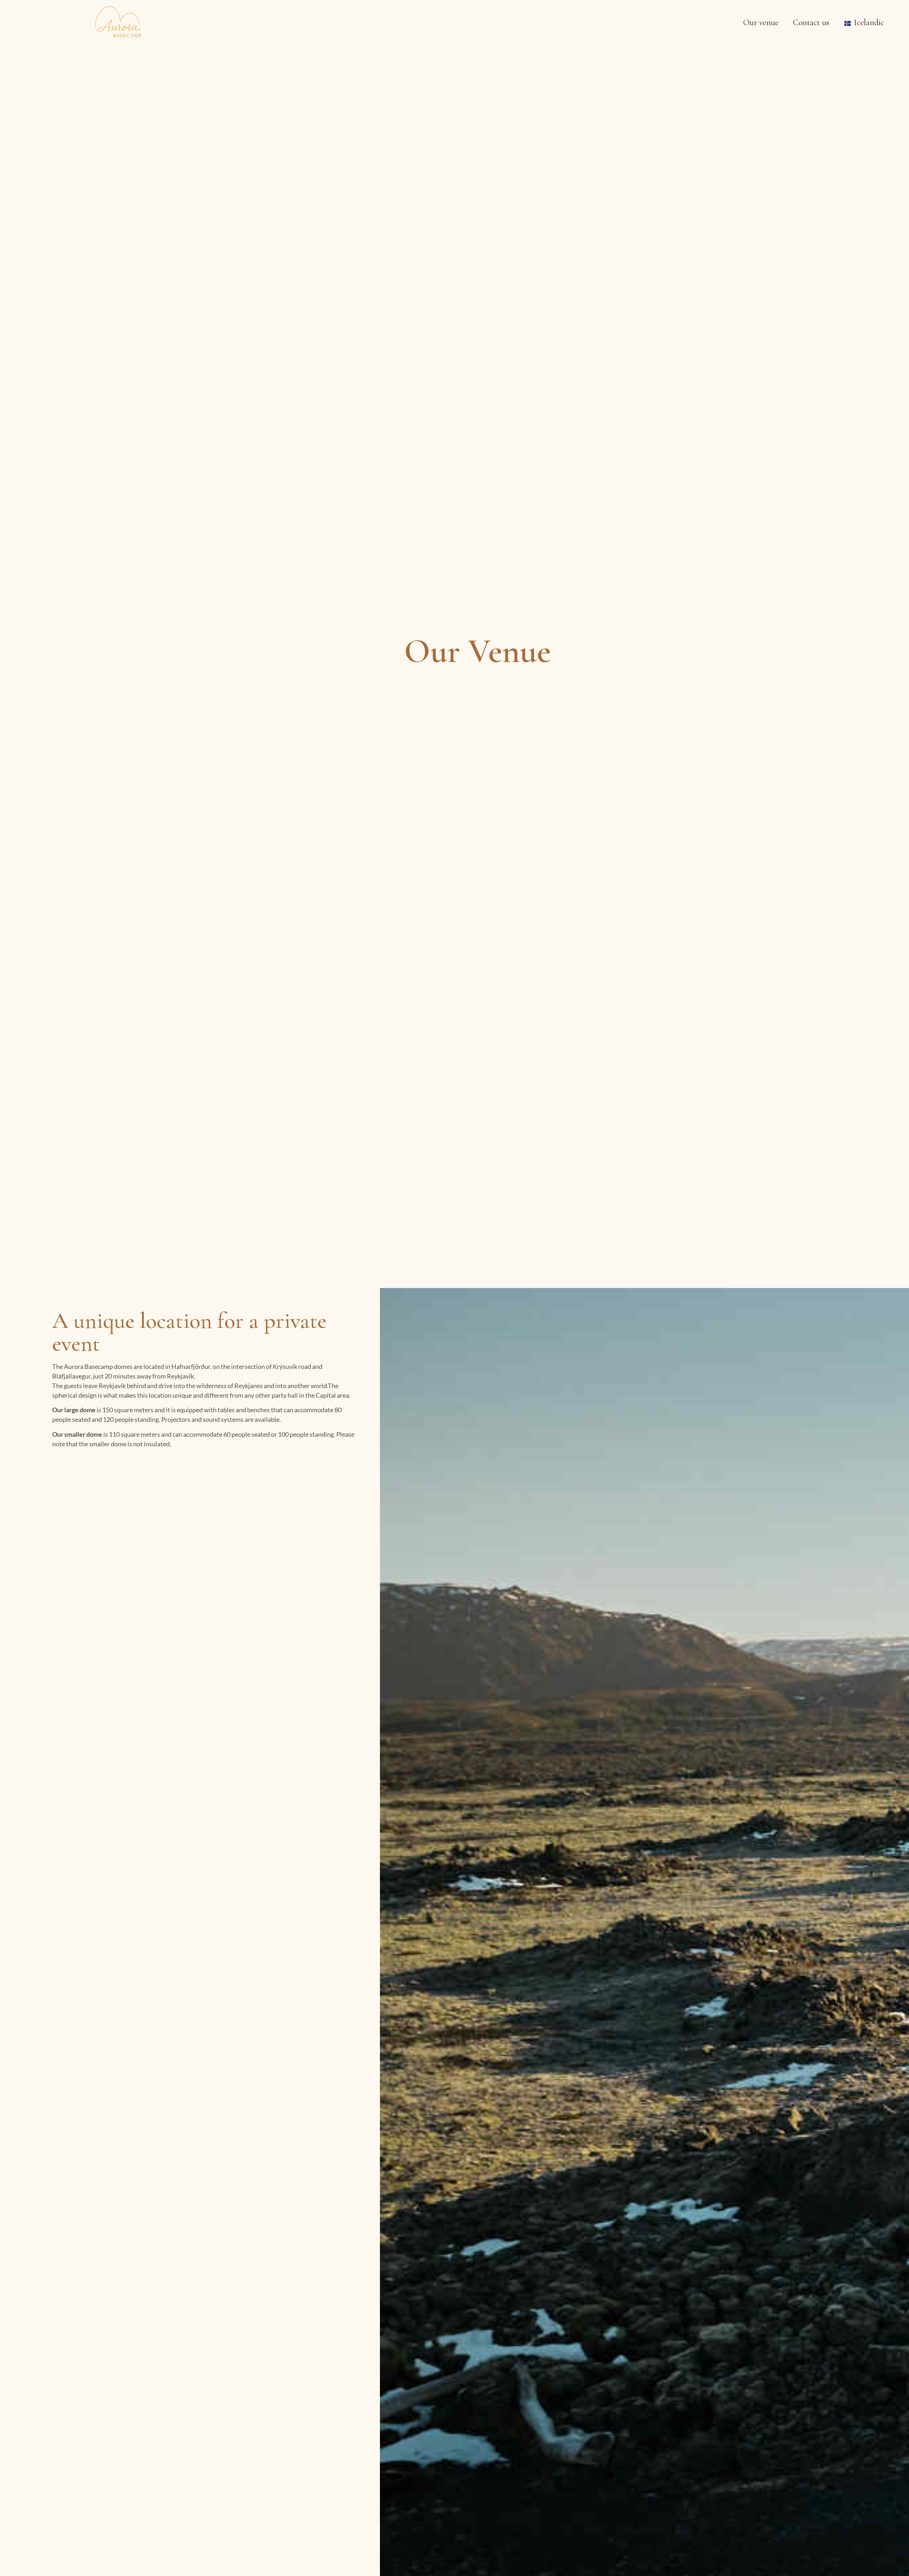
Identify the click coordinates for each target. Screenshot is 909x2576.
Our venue (761, 23)
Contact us (811, 23)
